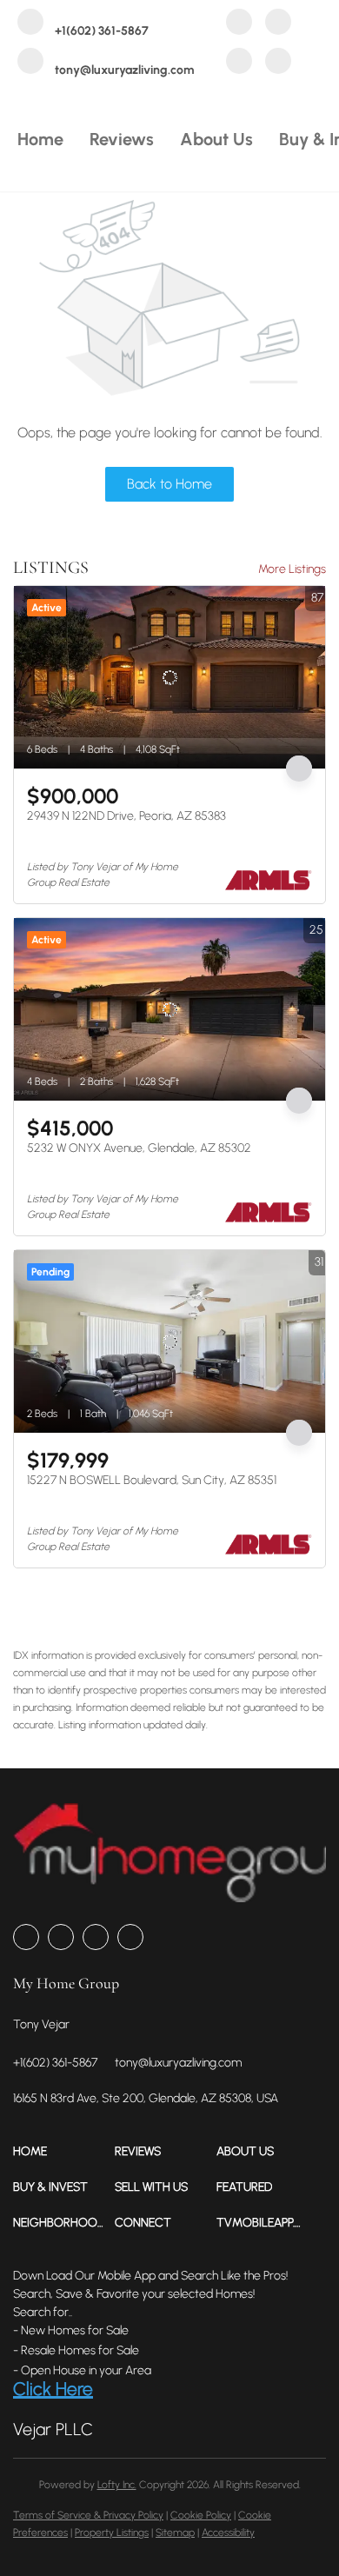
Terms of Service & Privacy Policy (88, 2515)
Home (40, 139)
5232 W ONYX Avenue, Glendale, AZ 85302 (139, 1148)
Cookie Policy (201, 2515)
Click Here (53, 2389)
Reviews (122, 139)
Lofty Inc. (117, 2485)
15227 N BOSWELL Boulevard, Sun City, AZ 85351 (152, 1480)
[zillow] (278, 24)
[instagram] (239, 63)
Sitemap (175, 2533)
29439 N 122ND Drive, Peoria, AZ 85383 (126, 816)
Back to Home (169, 484)
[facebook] (239, 24)
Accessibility (228, 2533)
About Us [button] (216, 139)
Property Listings (112, 2533)
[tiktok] (278, 63)
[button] (64, 2151)
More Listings (292, 569)
